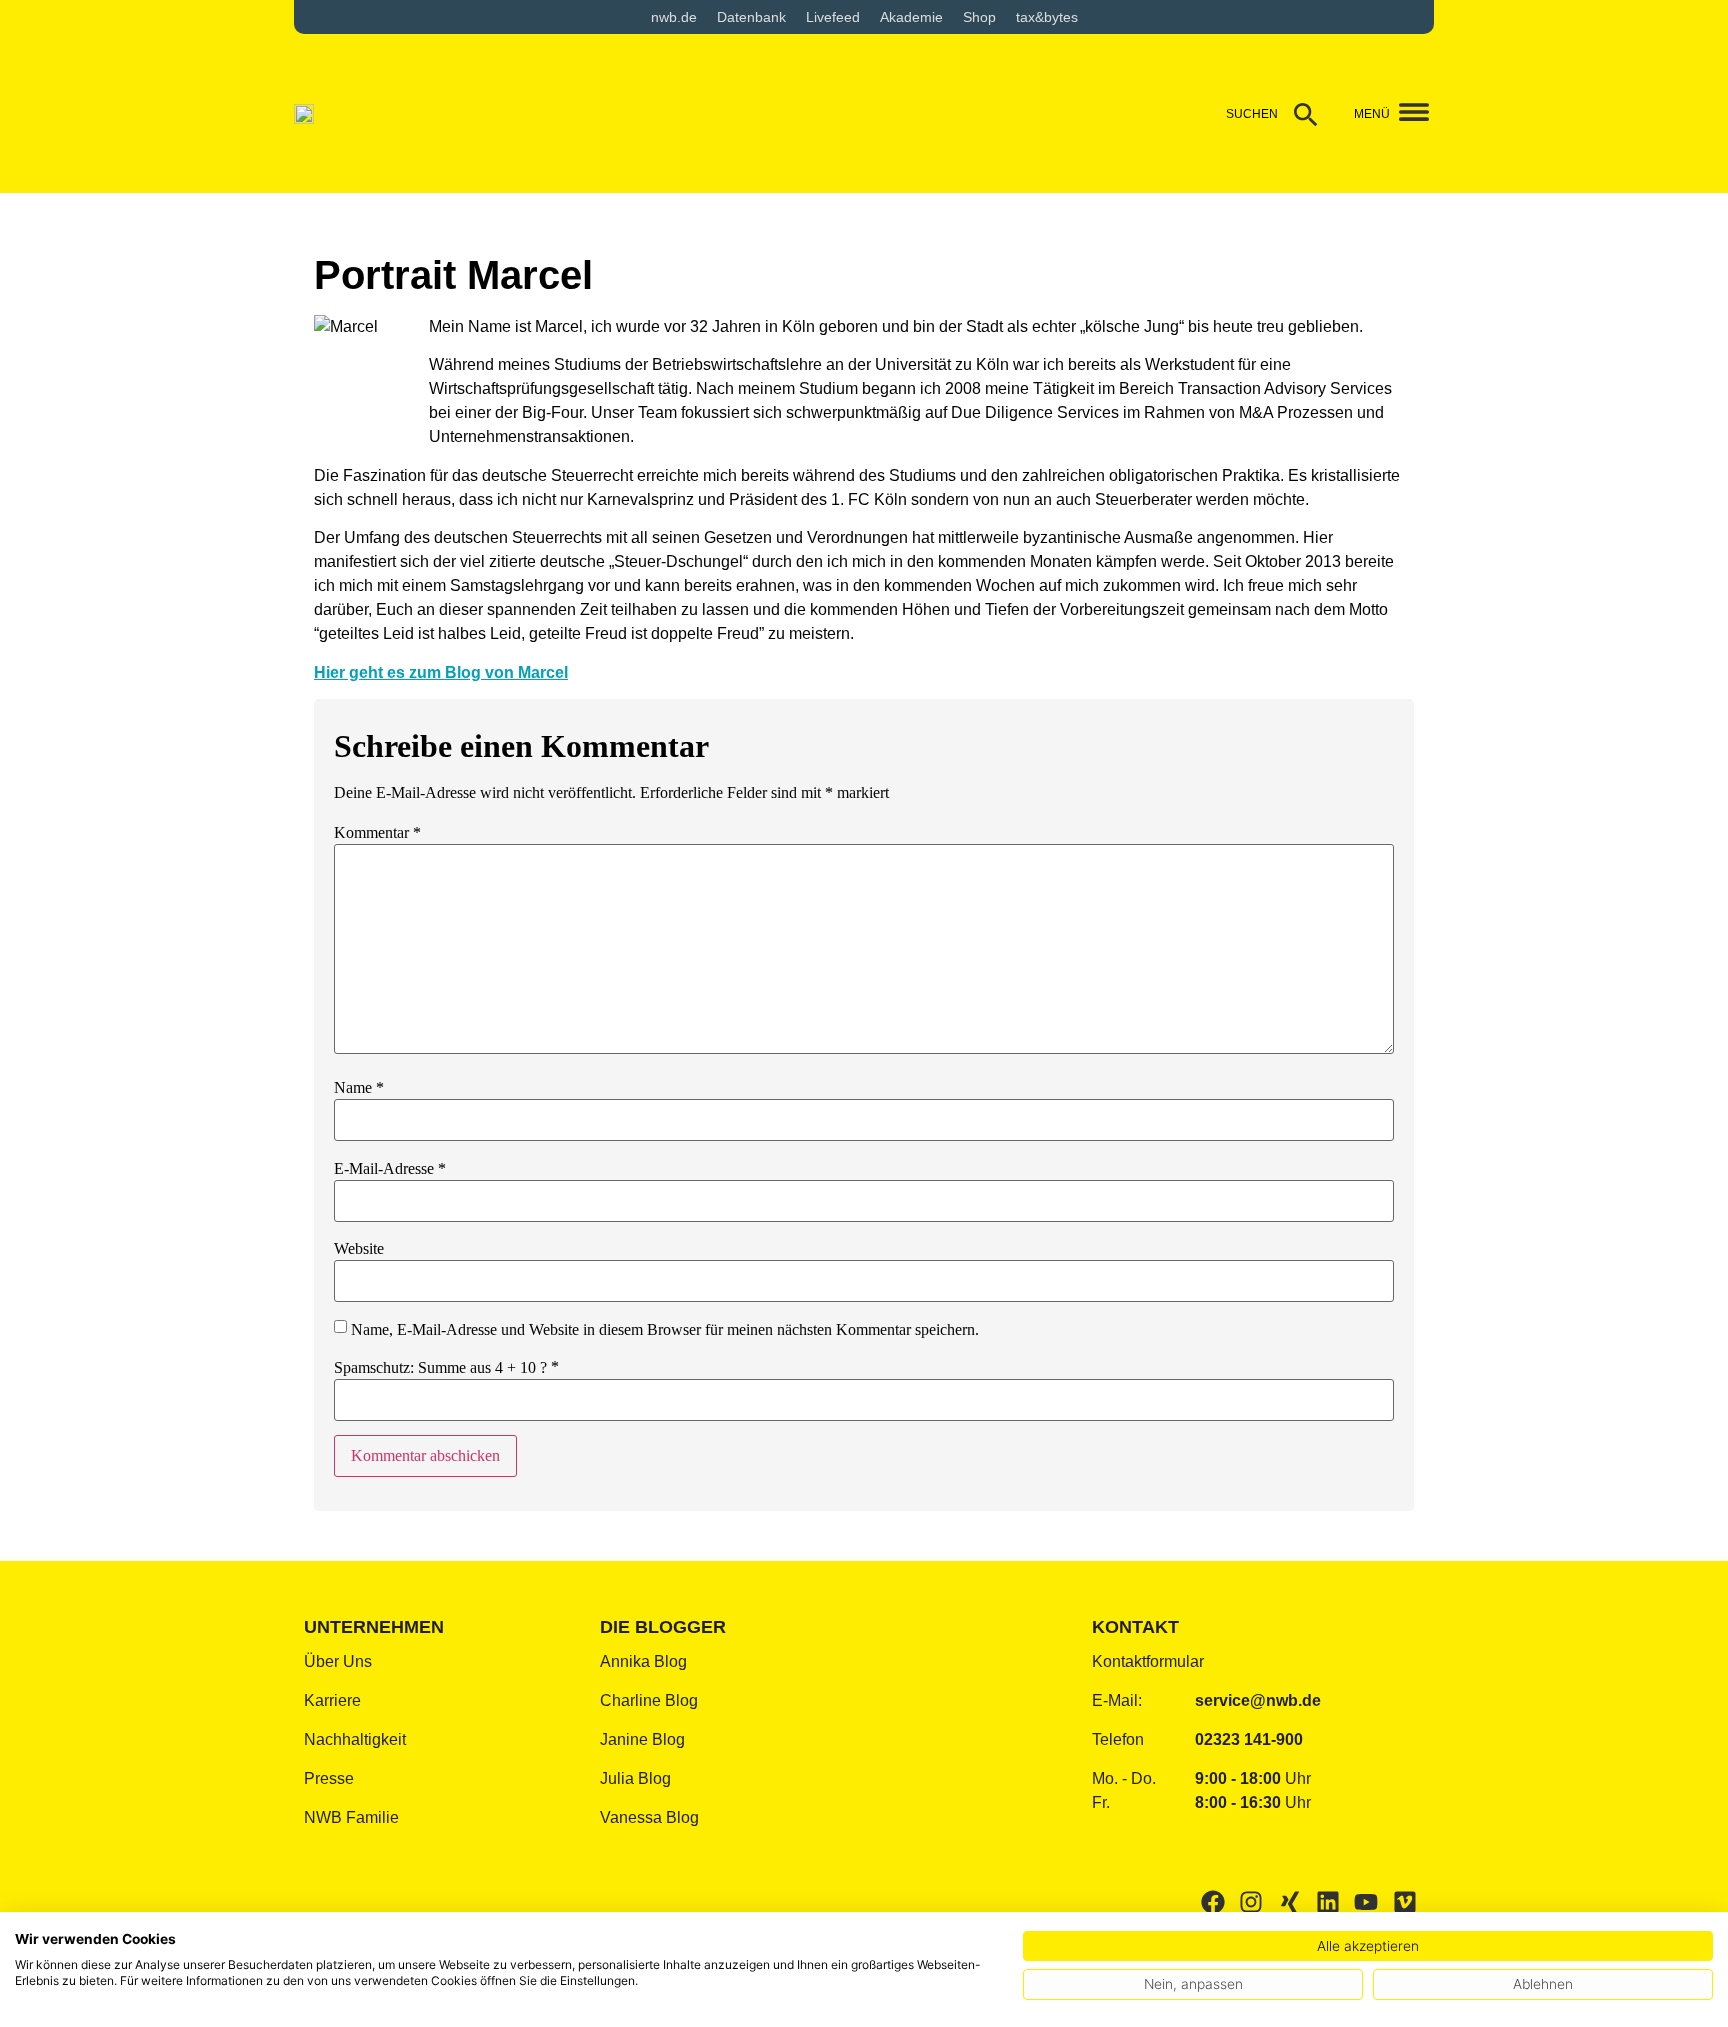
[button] (1406, 113)
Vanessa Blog (649, 1817)
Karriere (332, 1700)
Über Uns (338, 1661)
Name (359, 1088)
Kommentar (377, 833)
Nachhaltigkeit (355, 1739)
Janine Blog (642, 1739)
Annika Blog (643, 1661)
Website (359, 1249)
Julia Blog (635, 1778)
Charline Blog (649, 1700)
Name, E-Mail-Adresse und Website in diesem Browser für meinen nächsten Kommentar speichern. (665, 1330)
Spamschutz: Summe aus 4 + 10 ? (440, 1368)
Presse (329, 1778)
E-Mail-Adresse (390, 1169)
